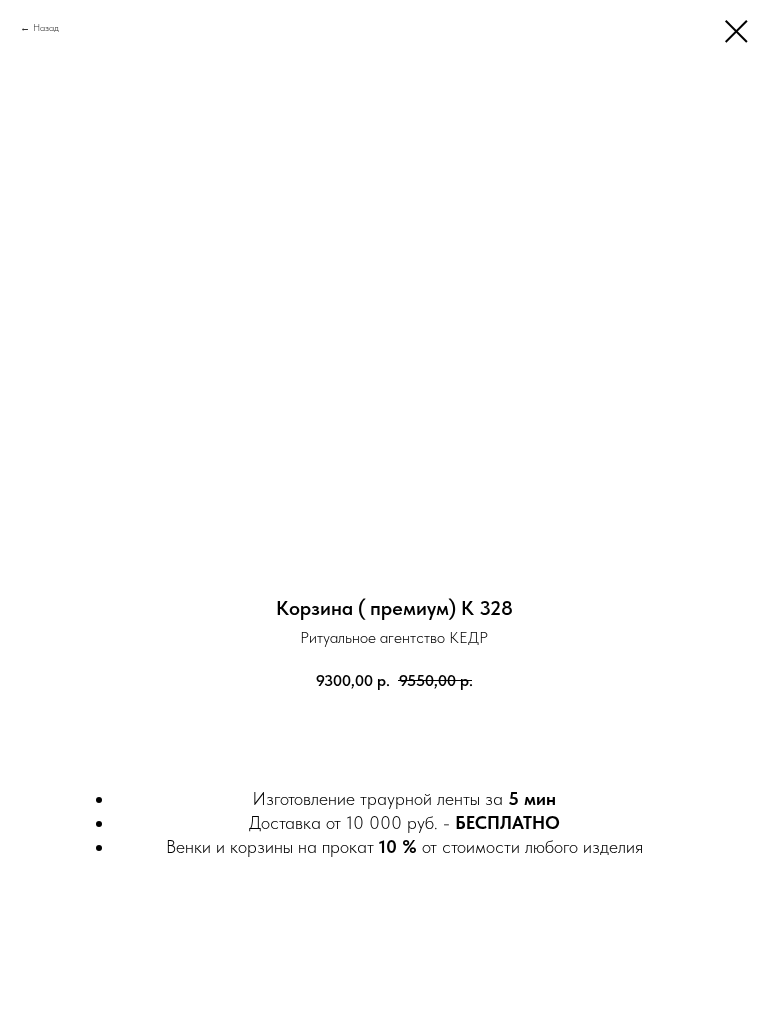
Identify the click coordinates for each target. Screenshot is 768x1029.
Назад (46, 27)
